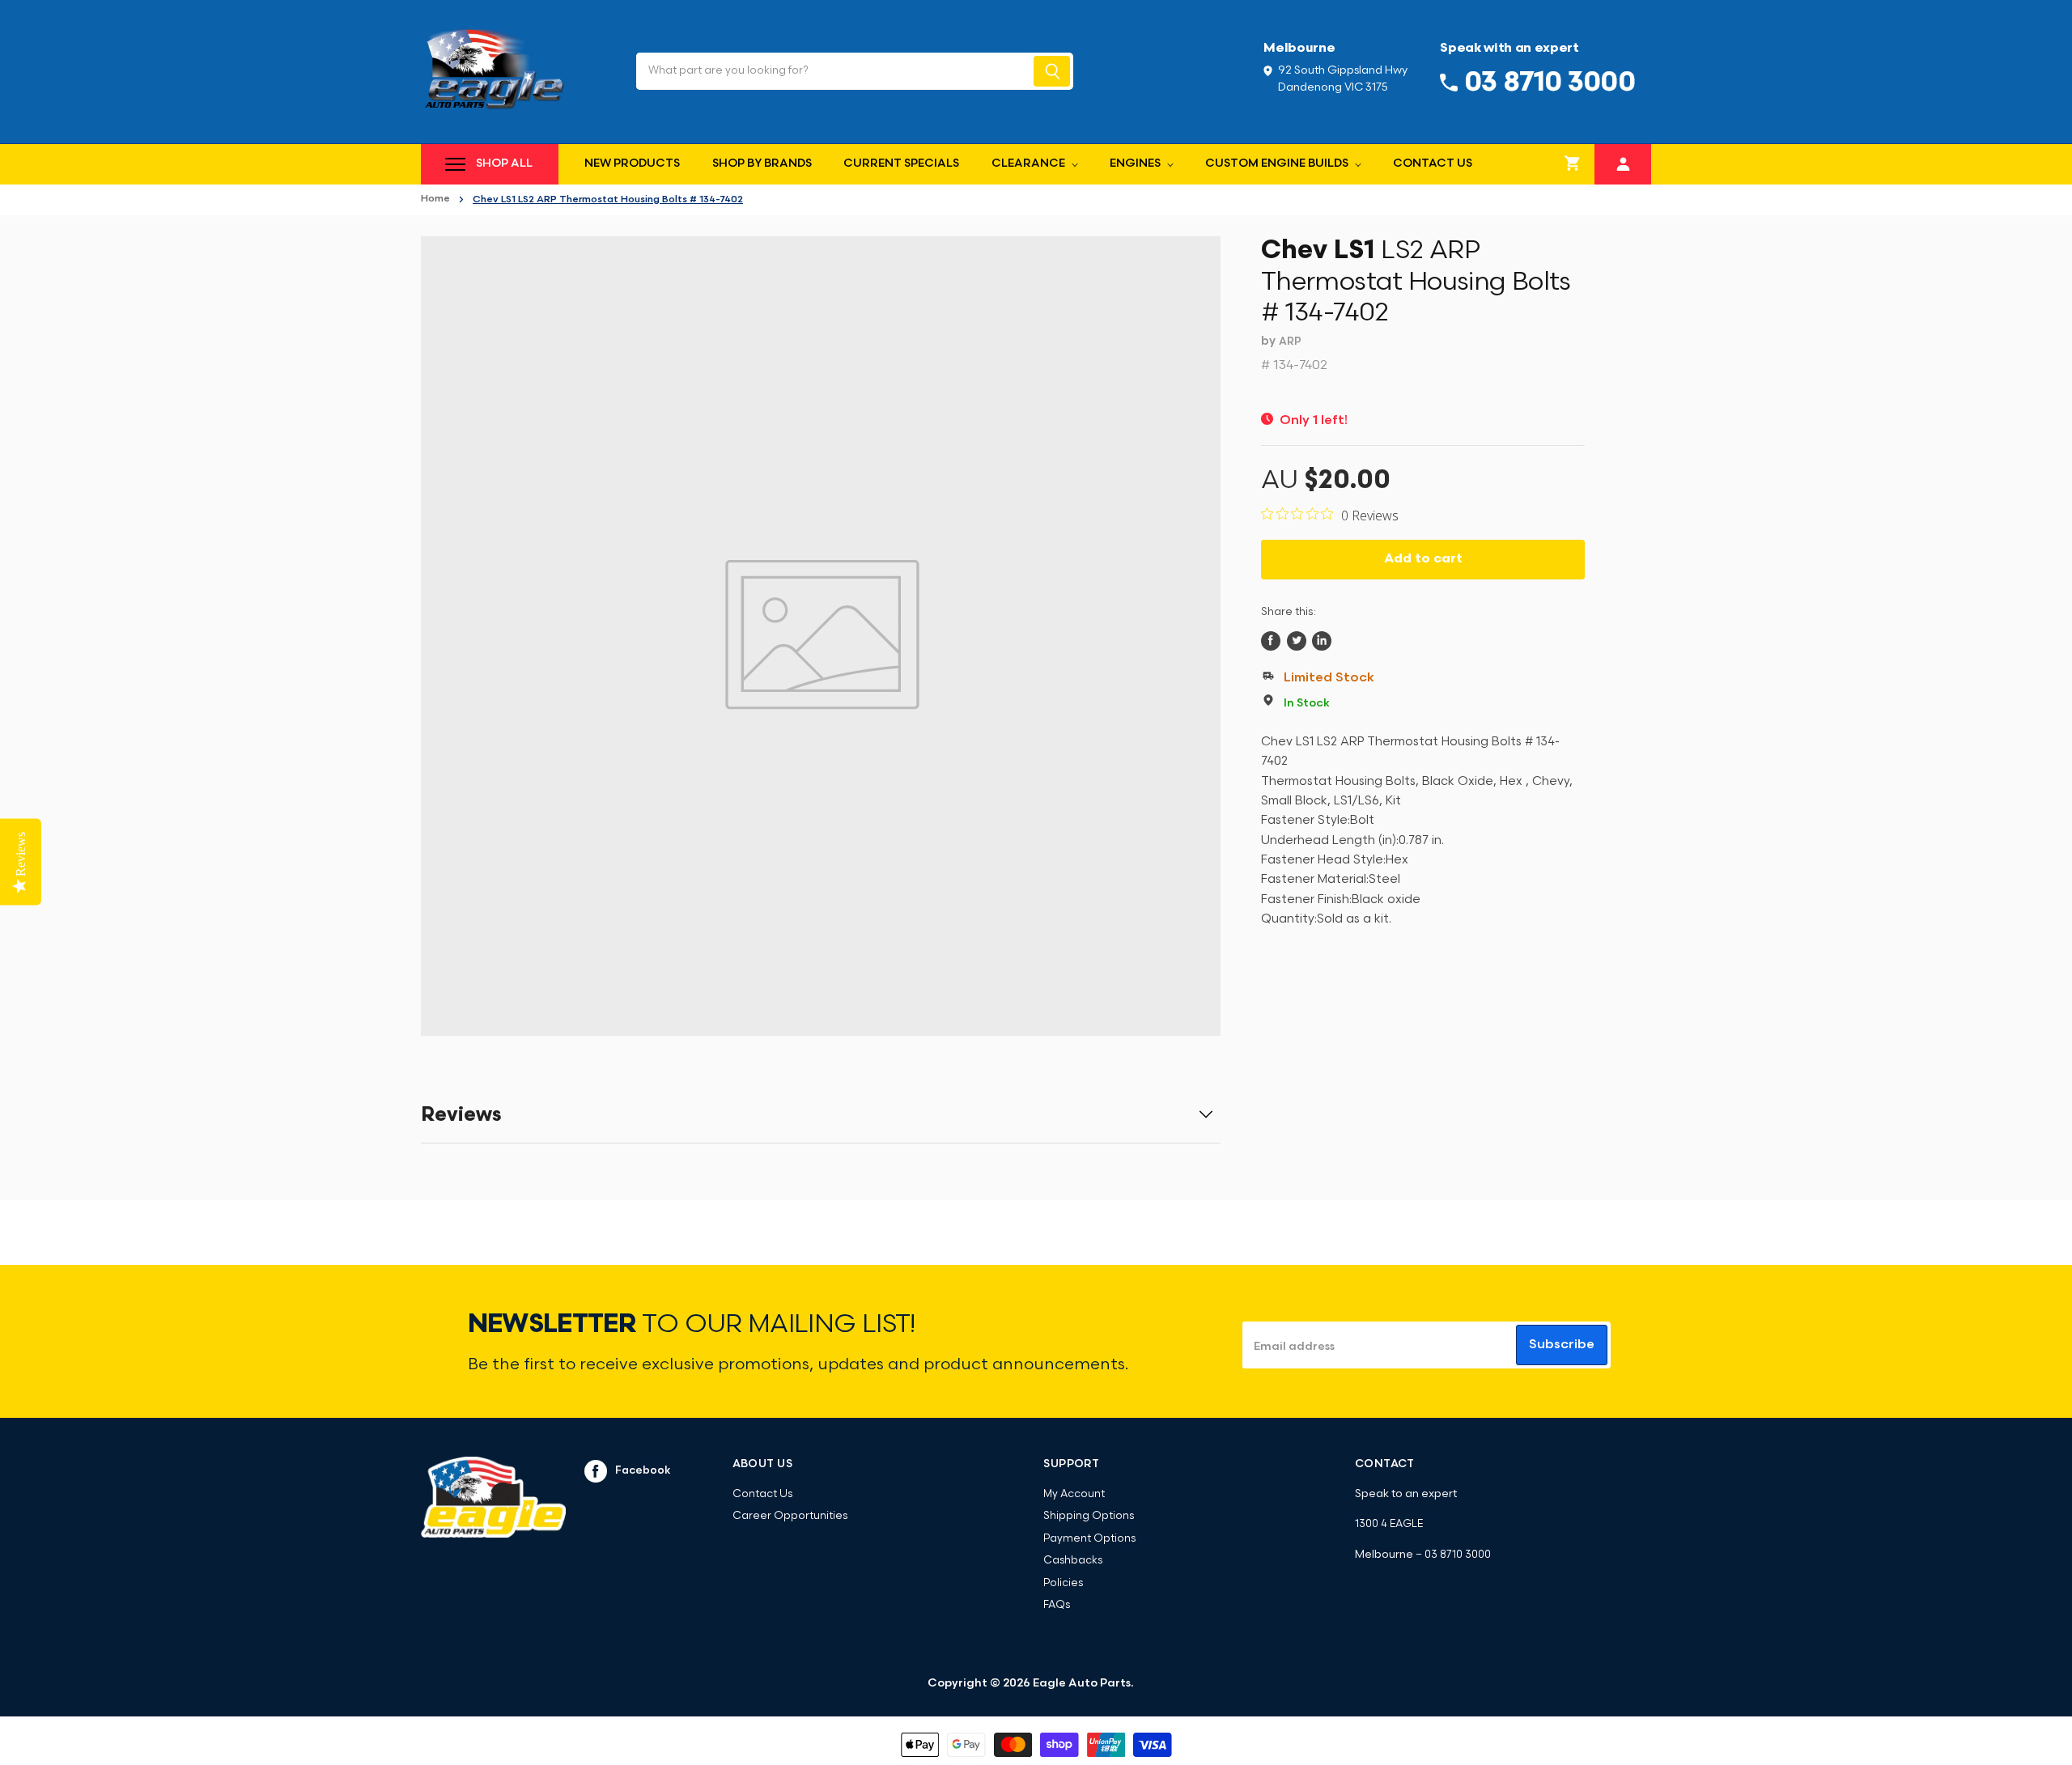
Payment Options (1089, 1539)
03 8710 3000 (1458, 1555)
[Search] (1052, 71)
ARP (1290, 342)
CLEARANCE (1030, 164)
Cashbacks (1073, 1561)
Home (435, 199)
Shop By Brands (762, 164)
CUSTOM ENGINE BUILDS (1278, 164)
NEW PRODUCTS (632, 164)
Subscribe (1562, 1345)
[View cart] (1573, 164)
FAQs (1057, 1605)
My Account (1074, 1494)
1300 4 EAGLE (1389, 1524)
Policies (1063, 1583)
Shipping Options (1089, 1516)
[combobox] (833, 71)
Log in (1623, 162)
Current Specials (901, 164)
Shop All (504, 164)
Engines (1136, 164)
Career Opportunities (790, 1516)
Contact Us (1433, 164)
